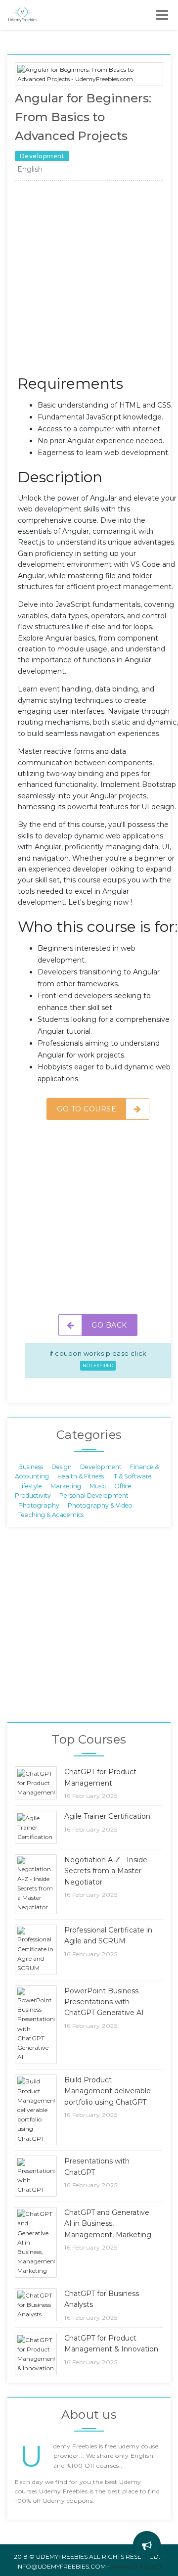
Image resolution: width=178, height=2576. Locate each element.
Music (98, 1486)
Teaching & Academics (51, 1514)
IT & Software (132, 1476)
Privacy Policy (137, 2566)
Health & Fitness (81, 1476)
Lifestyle (30, 1486)
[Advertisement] (89, 280)
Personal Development (94, 1495)
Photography (39, 1505)
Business (31, 1467)
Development (101, 1467)
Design (62, 1467)
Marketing (66, 1486)
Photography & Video (100, 1505)
